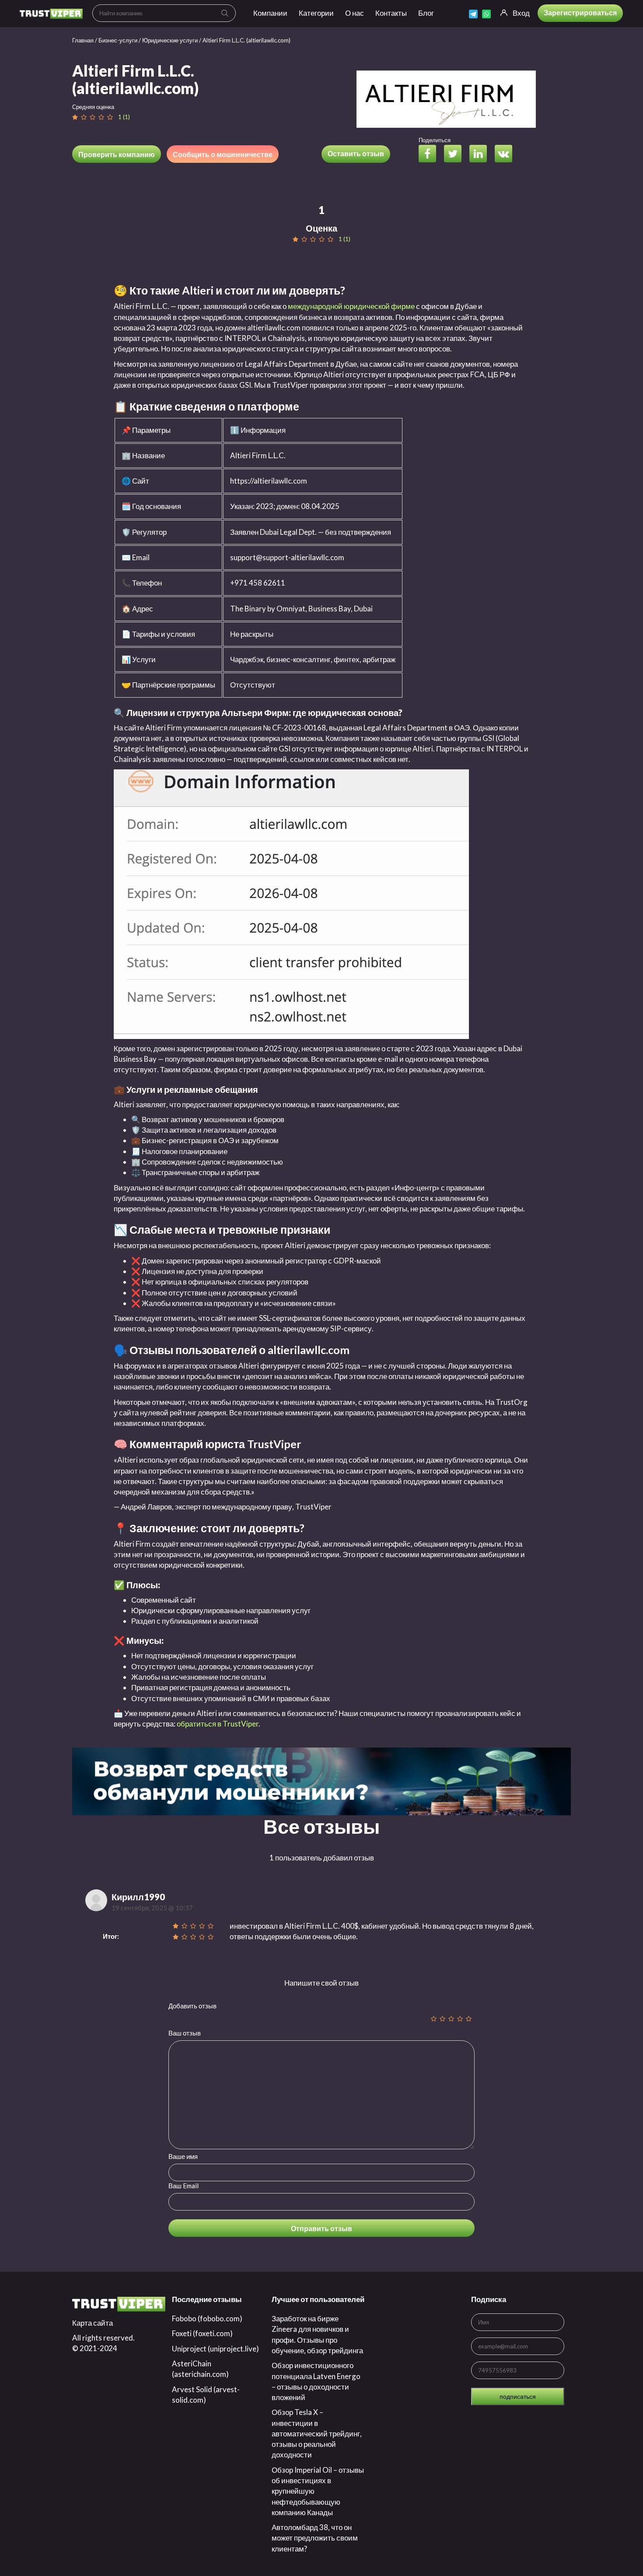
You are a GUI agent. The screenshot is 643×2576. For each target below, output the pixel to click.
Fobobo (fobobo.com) (207, 2318)
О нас (355, 13)
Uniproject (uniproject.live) (215, 2349)
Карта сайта (93, 2323)
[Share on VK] (507, 155)
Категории (316, 13)
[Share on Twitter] (456, 155)
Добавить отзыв (192, 2006)
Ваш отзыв (185, 2033)
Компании (270, 13)
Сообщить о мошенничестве (223, 154)
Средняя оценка (93, 107)
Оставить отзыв (356, 153)
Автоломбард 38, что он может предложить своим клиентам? (315, 2538)
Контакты (391, 13)
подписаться (518, 2396)
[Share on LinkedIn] (481, 155)
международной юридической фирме (351, 306)
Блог (426, 13)
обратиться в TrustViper (218, 1724)
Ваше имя (183, 2156)
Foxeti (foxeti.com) (202, 2333)
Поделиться (435, 140)
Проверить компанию (117, 154)
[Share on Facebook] (431, 155)
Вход (521, 13)
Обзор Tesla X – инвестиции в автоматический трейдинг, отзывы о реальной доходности (317, 2433)
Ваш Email (183, 2186)
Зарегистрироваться (580, 12)
